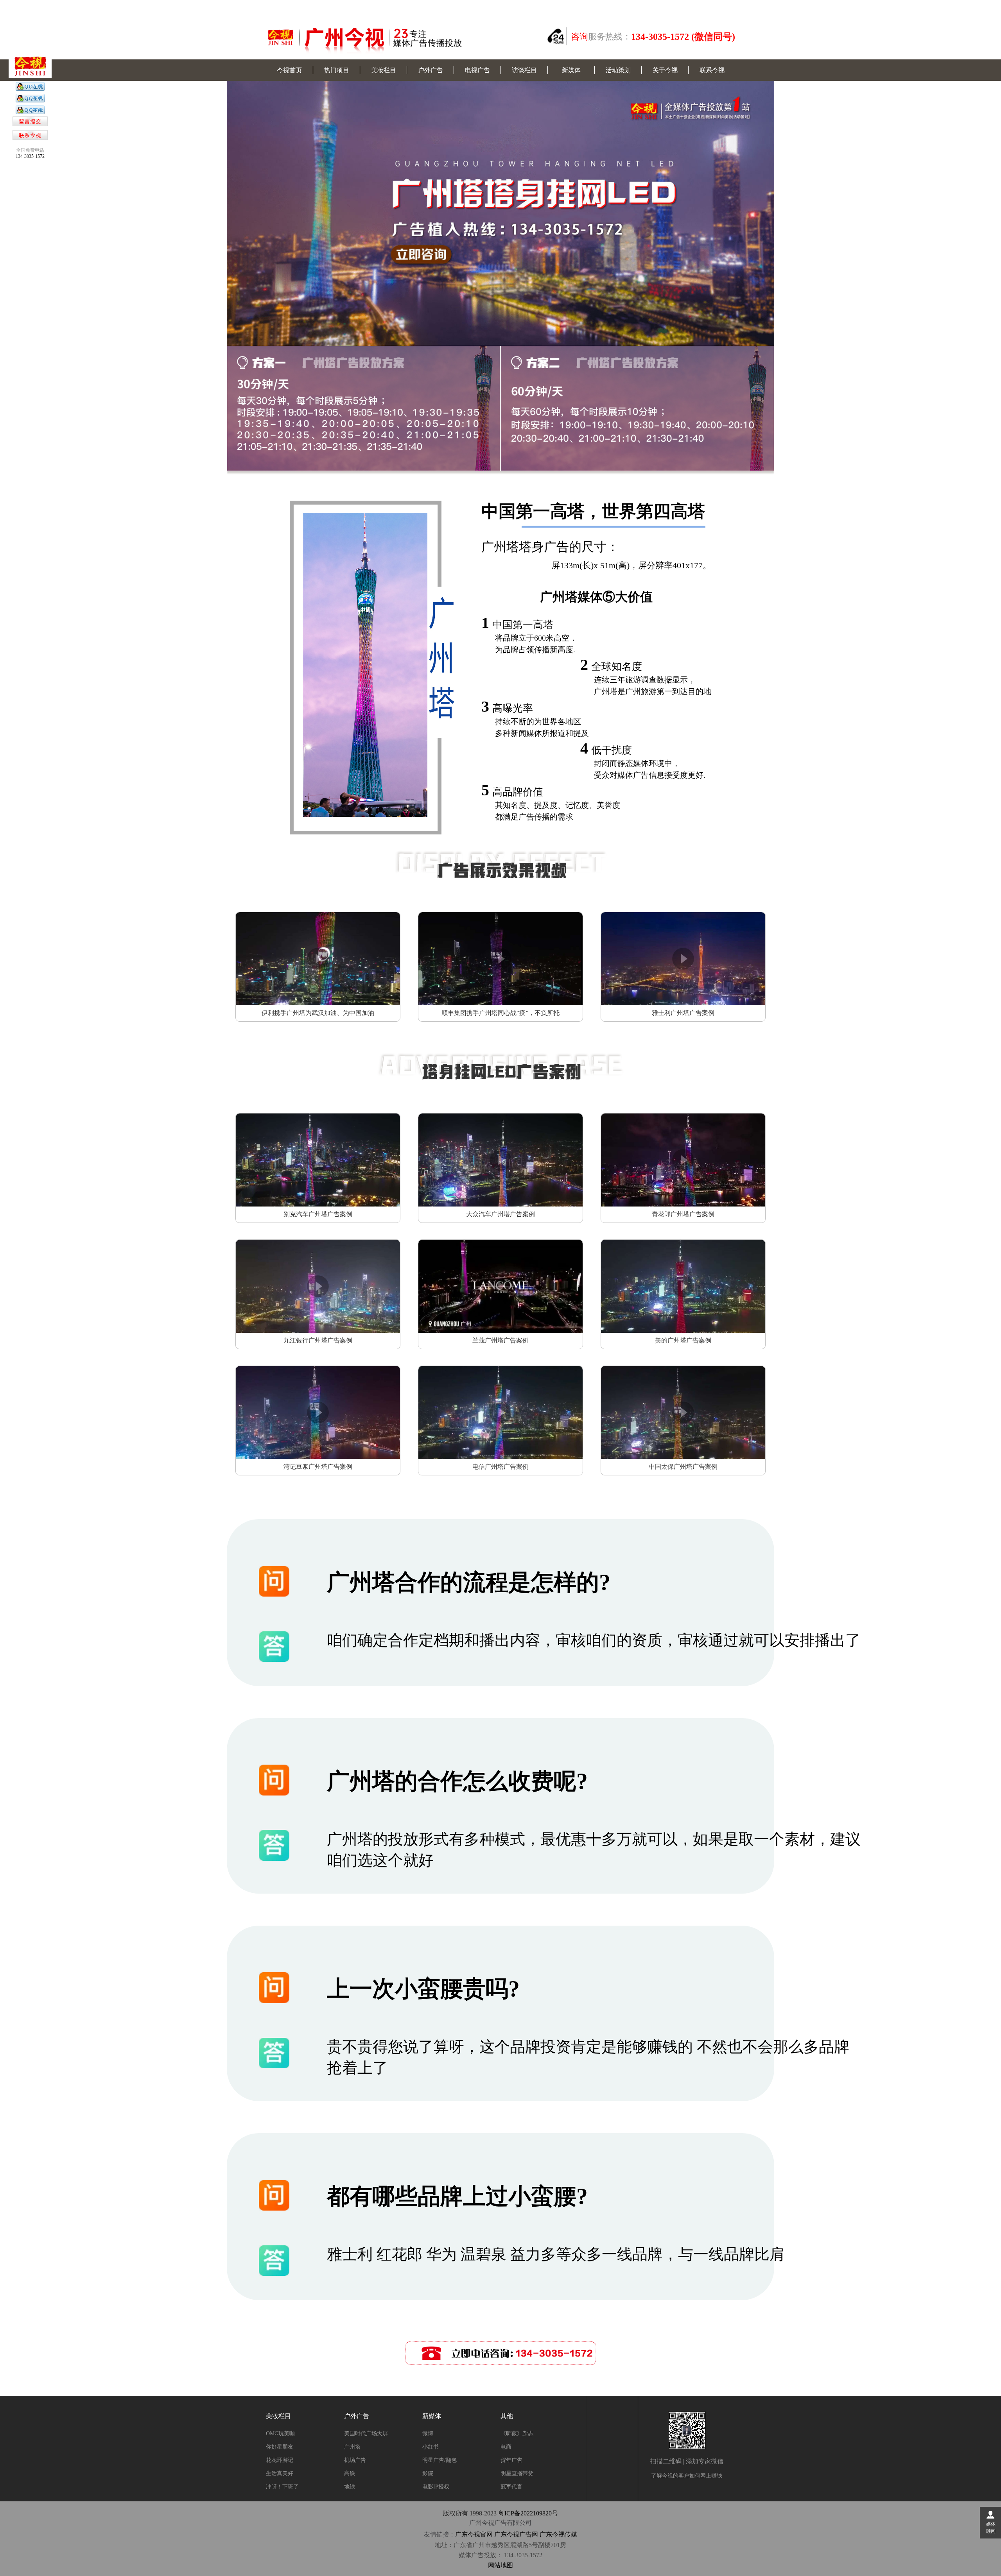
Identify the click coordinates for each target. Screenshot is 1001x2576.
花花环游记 (280, 2460)
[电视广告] (30, 89)
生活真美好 (280, 2473)
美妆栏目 (384, 70)
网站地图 (500, 2565)
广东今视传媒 (558, 2534)
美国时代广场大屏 (366, 2434)
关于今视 (665, 70)
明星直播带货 (517, 2473)
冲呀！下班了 (282, 2487)
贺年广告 (511, 2460)
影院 (428, 2473)
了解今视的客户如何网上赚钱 (687, 2476)
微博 (428, 2434)
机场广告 (355, 2460)
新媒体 (571, 70)
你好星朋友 (280, 2447)
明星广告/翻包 (440, 2460)
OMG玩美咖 (280, 2434)
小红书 (431, 2447)
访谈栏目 (524, 70)
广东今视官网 (474, 2534)
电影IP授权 (436, 2487)
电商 (506, 2447)
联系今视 (712, 70)
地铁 (350, 2487)
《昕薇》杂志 (517, 2434)
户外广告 (431, 70)
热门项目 (337, 70)
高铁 (350, 2473)
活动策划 (618, 70)
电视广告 (477, 70)
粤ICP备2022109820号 (528, 2513)
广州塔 (352, 2447)
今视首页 (289, 70)
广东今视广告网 (516, 2534)
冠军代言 (511, 2487)
